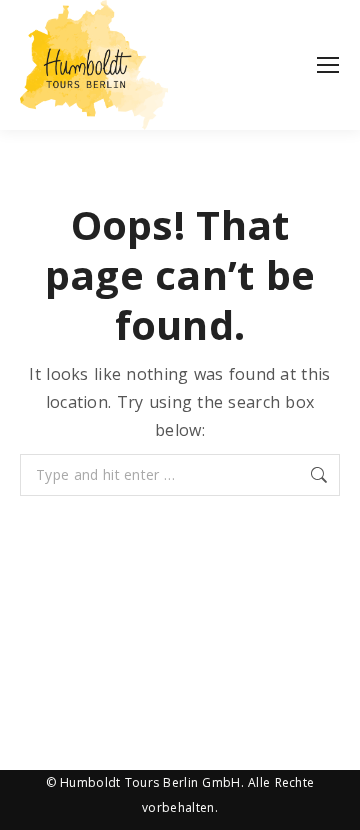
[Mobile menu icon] (328, 65)
